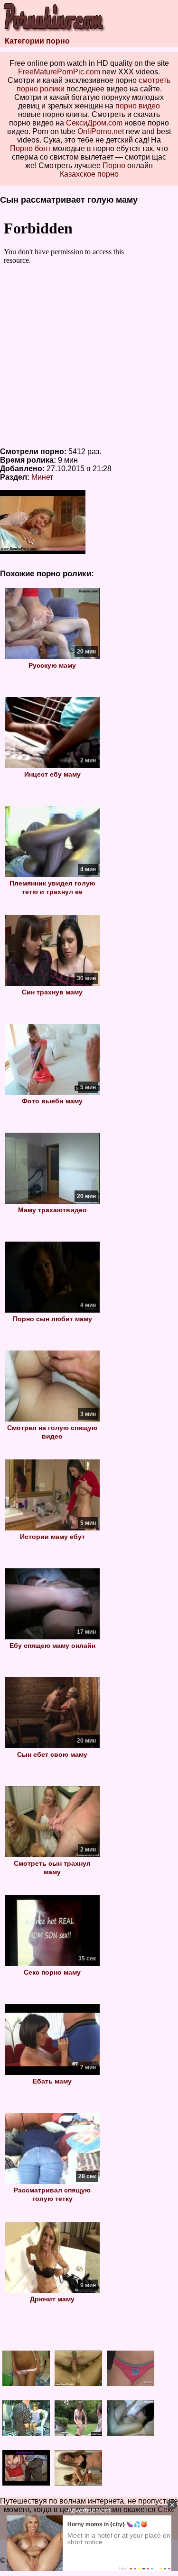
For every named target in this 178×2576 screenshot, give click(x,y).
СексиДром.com (94, 123)
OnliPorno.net (101, 131)
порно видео (138, 106)
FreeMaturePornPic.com (59, 72)
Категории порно (37, 41)
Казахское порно (89, 174)
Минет (42, 477)
